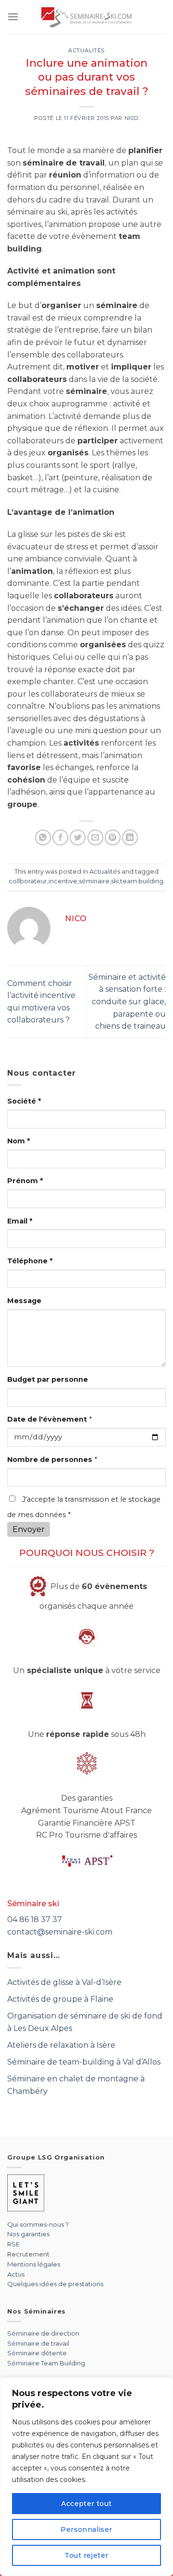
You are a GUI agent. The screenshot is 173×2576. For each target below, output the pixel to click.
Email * (20, 1221)
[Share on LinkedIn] (130, 837)
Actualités (86, 50)
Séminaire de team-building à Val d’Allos (84, 2062)
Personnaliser (86, 2529)
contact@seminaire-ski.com (60, 1932)
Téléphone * (30, 1261)
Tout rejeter (86, 2555)
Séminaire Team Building (46, 2363)
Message (24, 1301)
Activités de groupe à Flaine (60, 1999)
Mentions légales (34, 2264)
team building (142, 881)
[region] (86, 2477)
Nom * (19, 1141)
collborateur (28, 881)
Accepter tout (86, 2504)
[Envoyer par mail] (95, 837)
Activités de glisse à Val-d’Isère (64, 1982)
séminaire (94, 881)
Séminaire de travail (38, 2343)
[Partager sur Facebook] (60, 837)
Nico (132, 118)
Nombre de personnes (52, 1460)
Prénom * (25, 1181)
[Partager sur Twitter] (78, 837)
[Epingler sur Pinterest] (113, 837)
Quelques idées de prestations (55, 2284)
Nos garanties (28, 2234)
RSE (13, 2244)
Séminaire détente (37, 2353)
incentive (63, 881)
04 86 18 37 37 (35, 1919)
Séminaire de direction (43, 2333)
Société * (24, 1101)
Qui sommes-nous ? (38, 2224)
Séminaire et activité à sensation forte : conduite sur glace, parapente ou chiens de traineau (127, 1002)
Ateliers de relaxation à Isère (61, 2045)
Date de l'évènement (49, 1419)
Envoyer (29, 1529)
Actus (16, 2274)
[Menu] (13, 17)
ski (115, 881)
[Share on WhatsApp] (43, 837)
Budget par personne (48, 1379)
